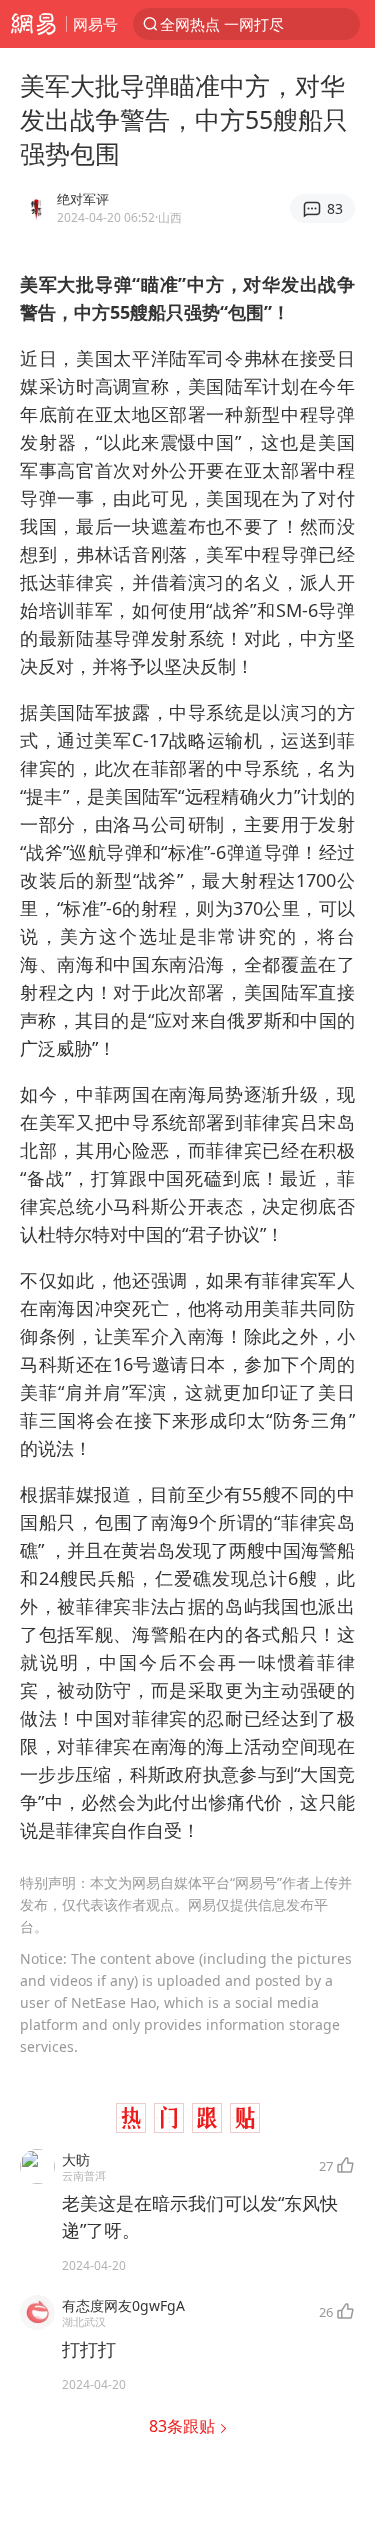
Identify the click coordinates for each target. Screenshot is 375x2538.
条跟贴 (184, 2426)
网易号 (95, 24)
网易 (33, 24)
